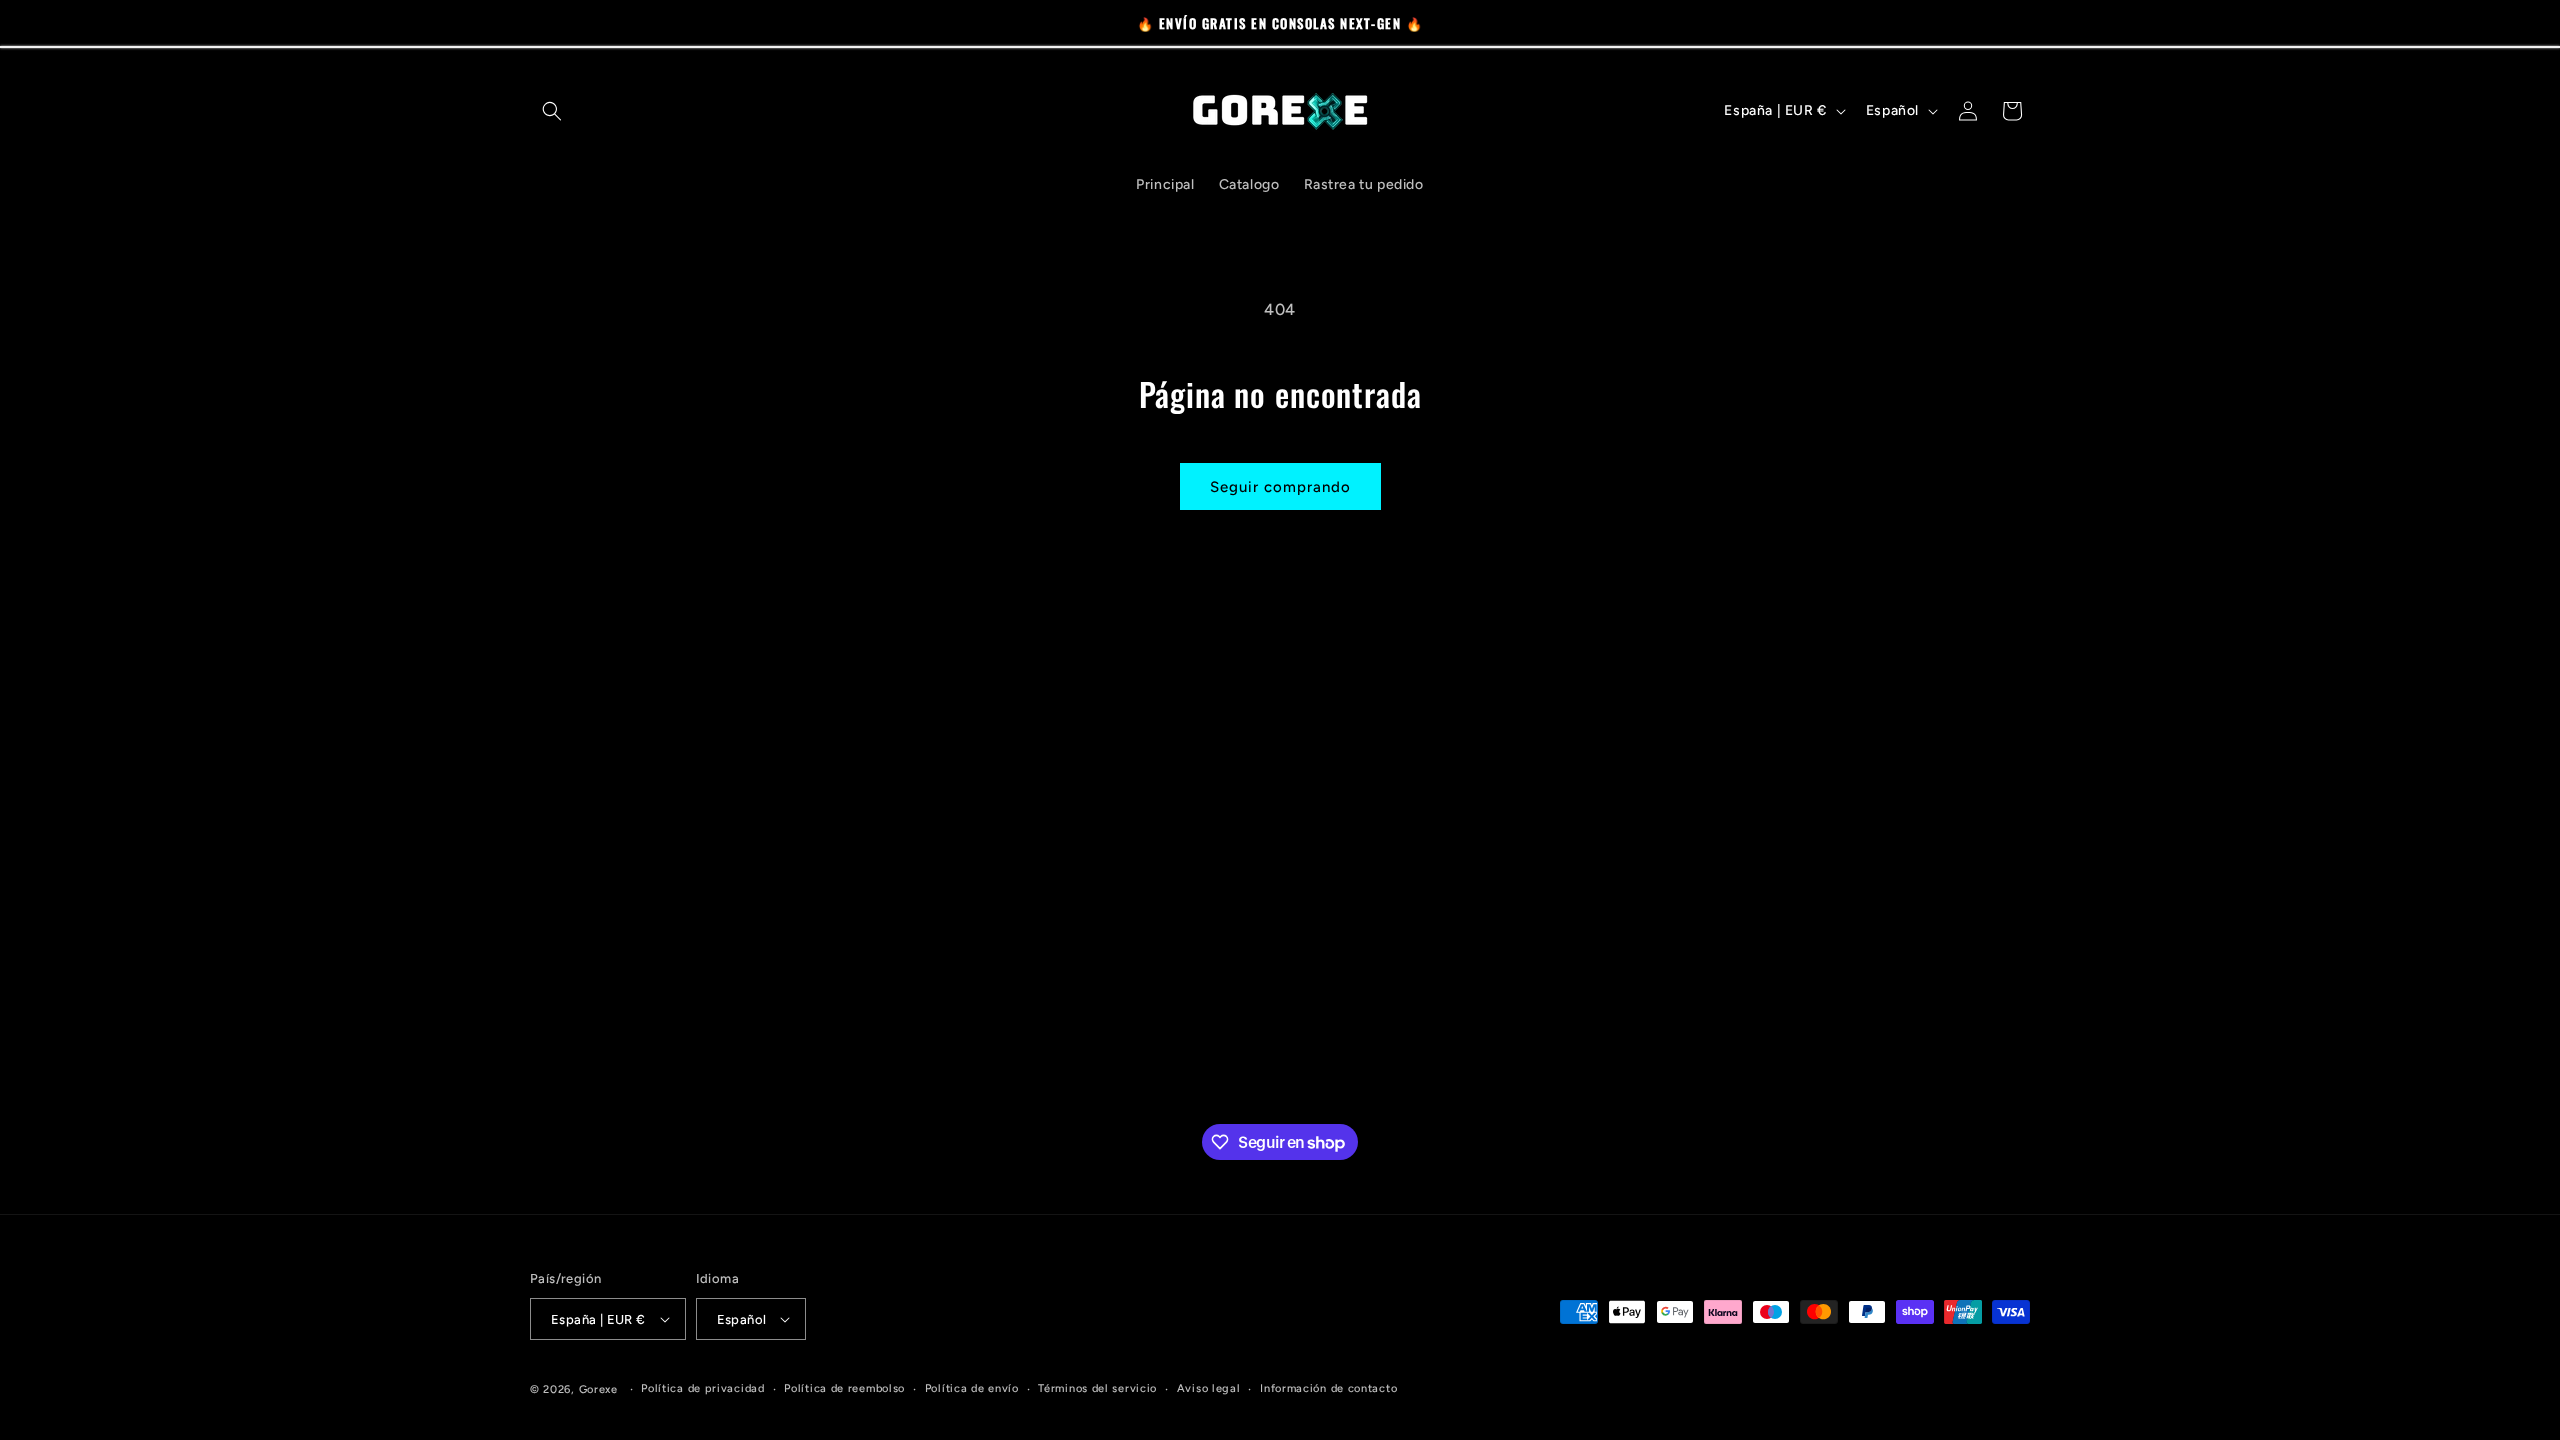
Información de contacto (1328, 1388)
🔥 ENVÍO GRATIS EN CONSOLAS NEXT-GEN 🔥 (1280, 23)
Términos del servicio (1097, 1388)
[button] (552, 111)
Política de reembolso (844, 1388)
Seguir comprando (1280, 487)
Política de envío (972, 1388)
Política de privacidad (702, 1388)
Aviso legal (1209, 1388)
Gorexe (598, 1389)
